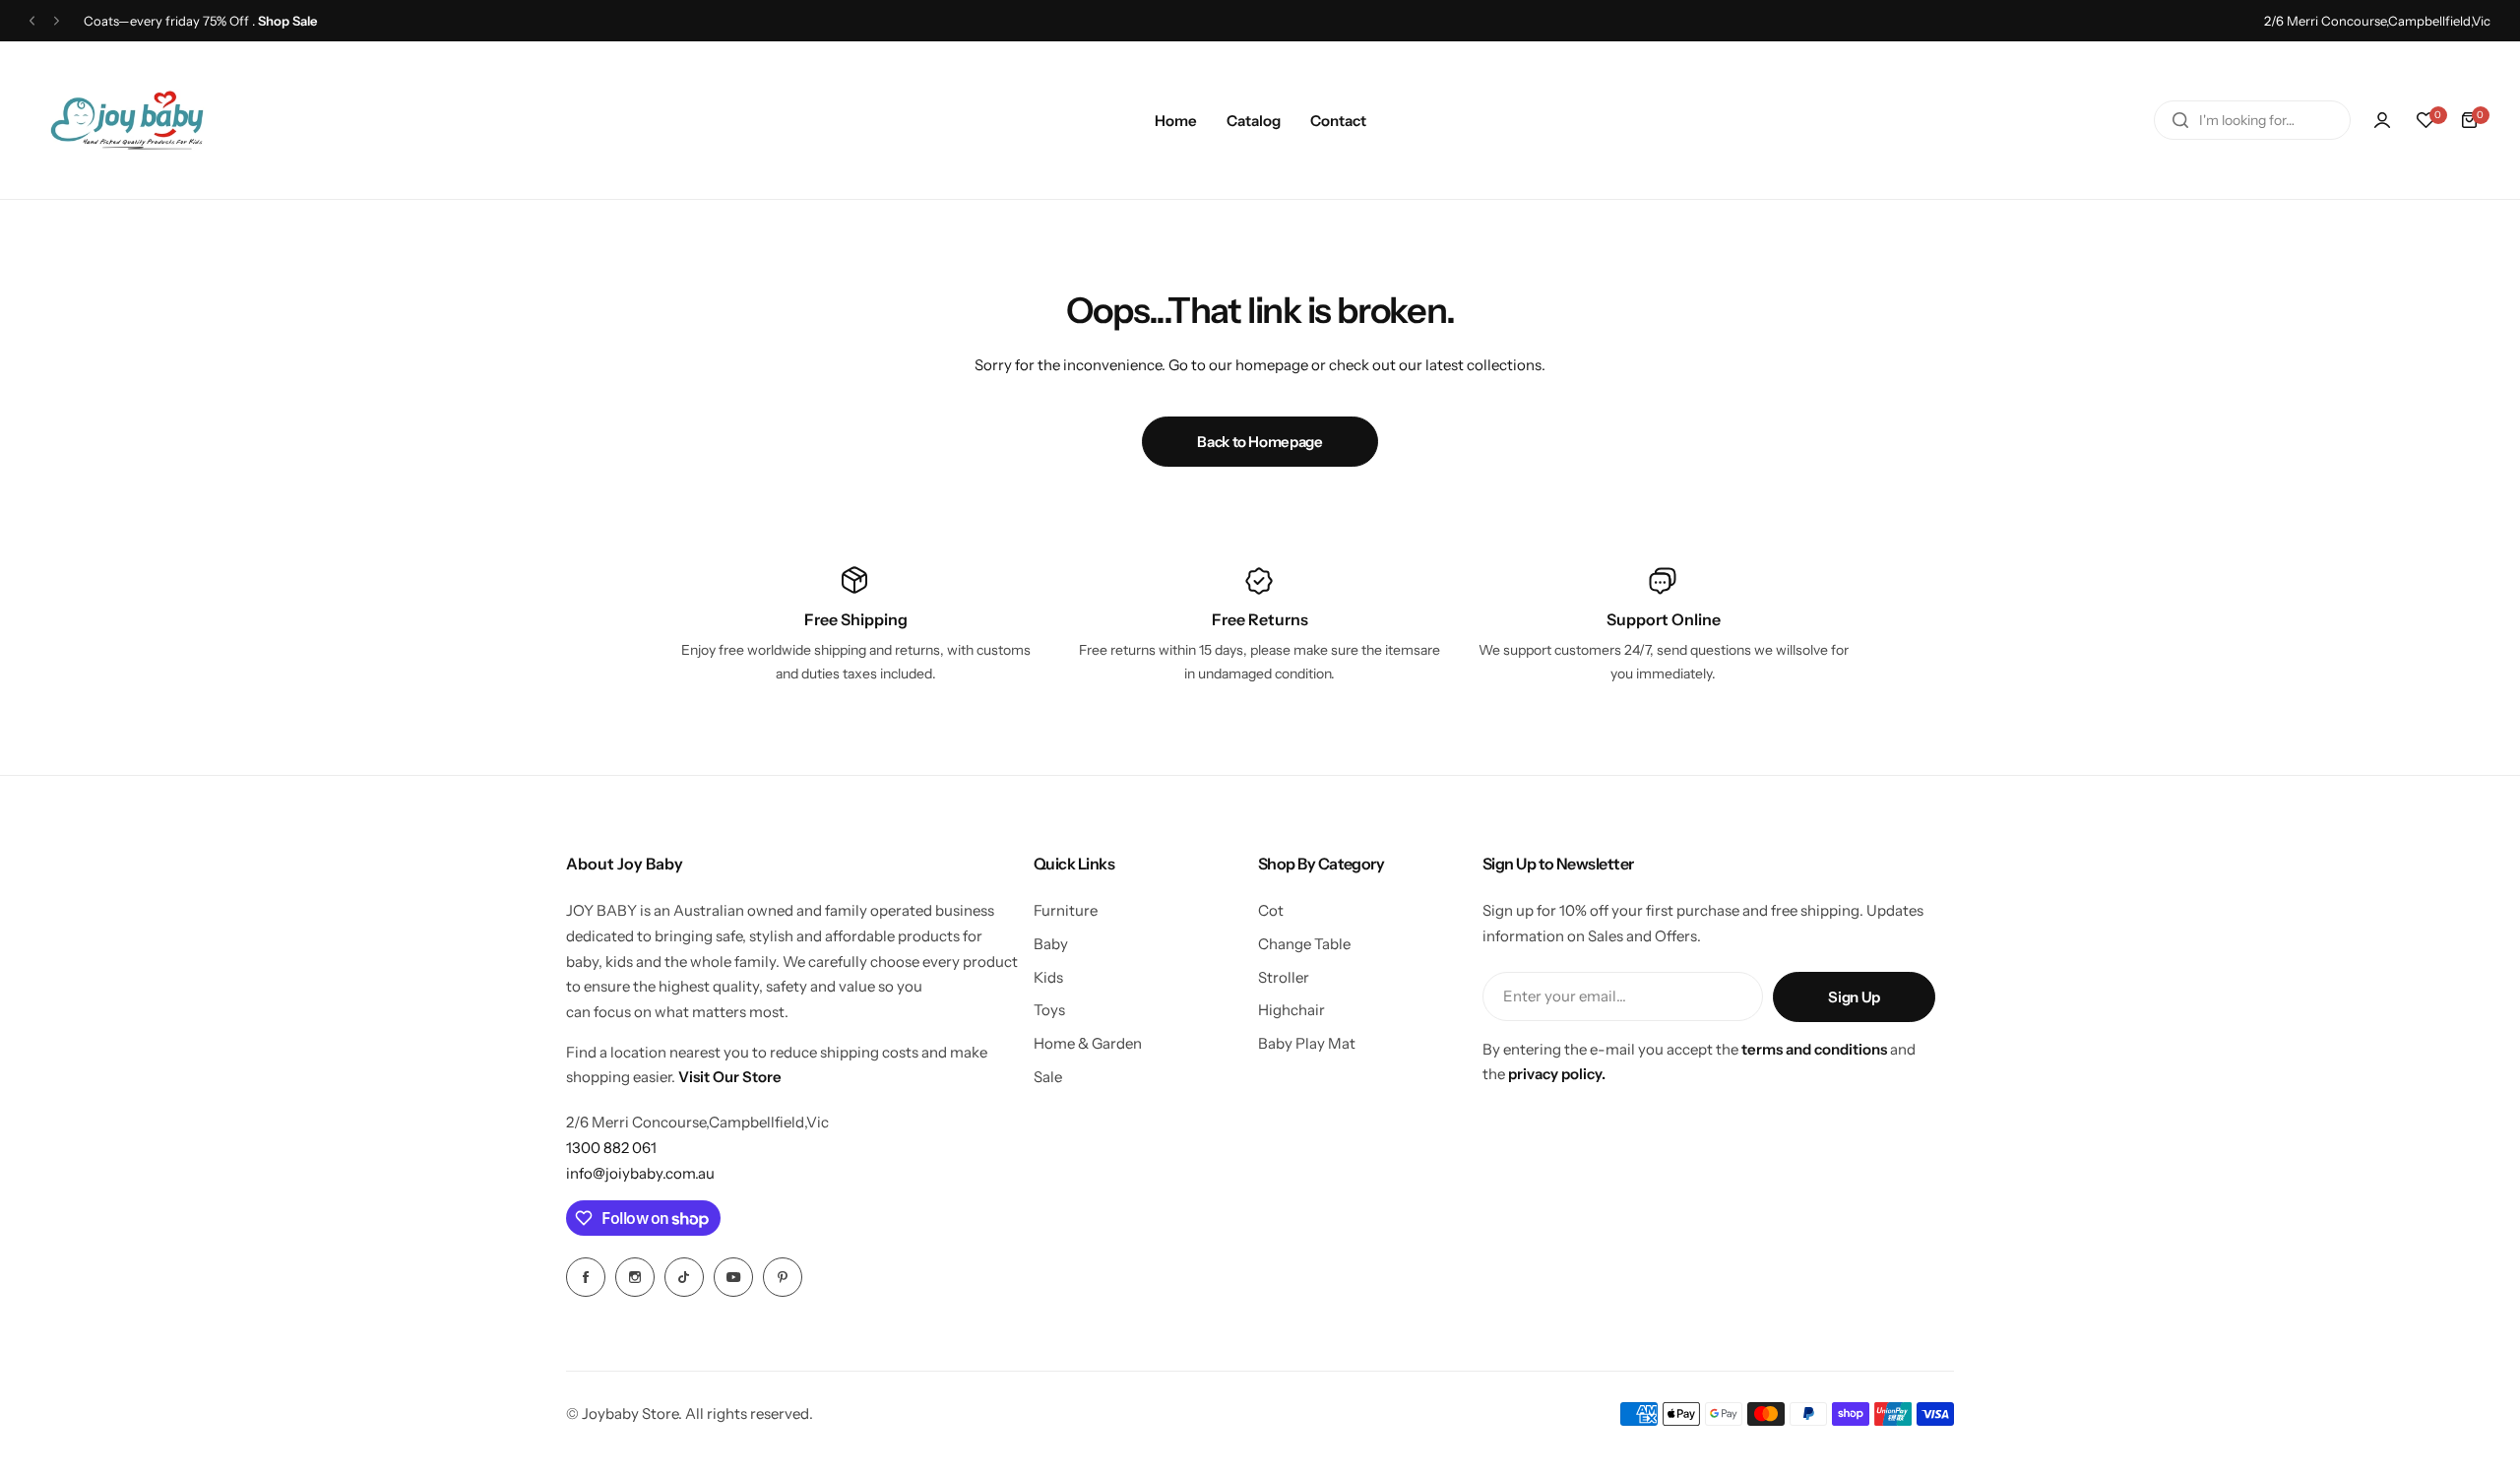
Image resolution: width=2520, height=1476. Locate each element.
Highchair (1291, 1010)
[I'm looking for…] (2180, 120)
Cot (1271, 910)
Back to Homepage (1260, 442)
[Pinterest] (783, 1277)
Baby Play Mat (1307, 1043)
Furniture (1066, 910)
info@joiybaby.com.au (640, 1173)
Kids (1048, 977)
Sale (1048, 1077)
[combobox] (2252, 120)
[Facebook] (586, 1277)
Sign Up (1854, 997)
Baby (1051, 944)
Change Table (1304, 944)
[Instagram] (635, 1277)
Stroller (1284, 977)
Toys (1049, 1010)
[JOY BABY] (127, 120)
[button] (32, 21)
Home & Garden (1088, 1043)
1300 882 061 (611, 1148)
